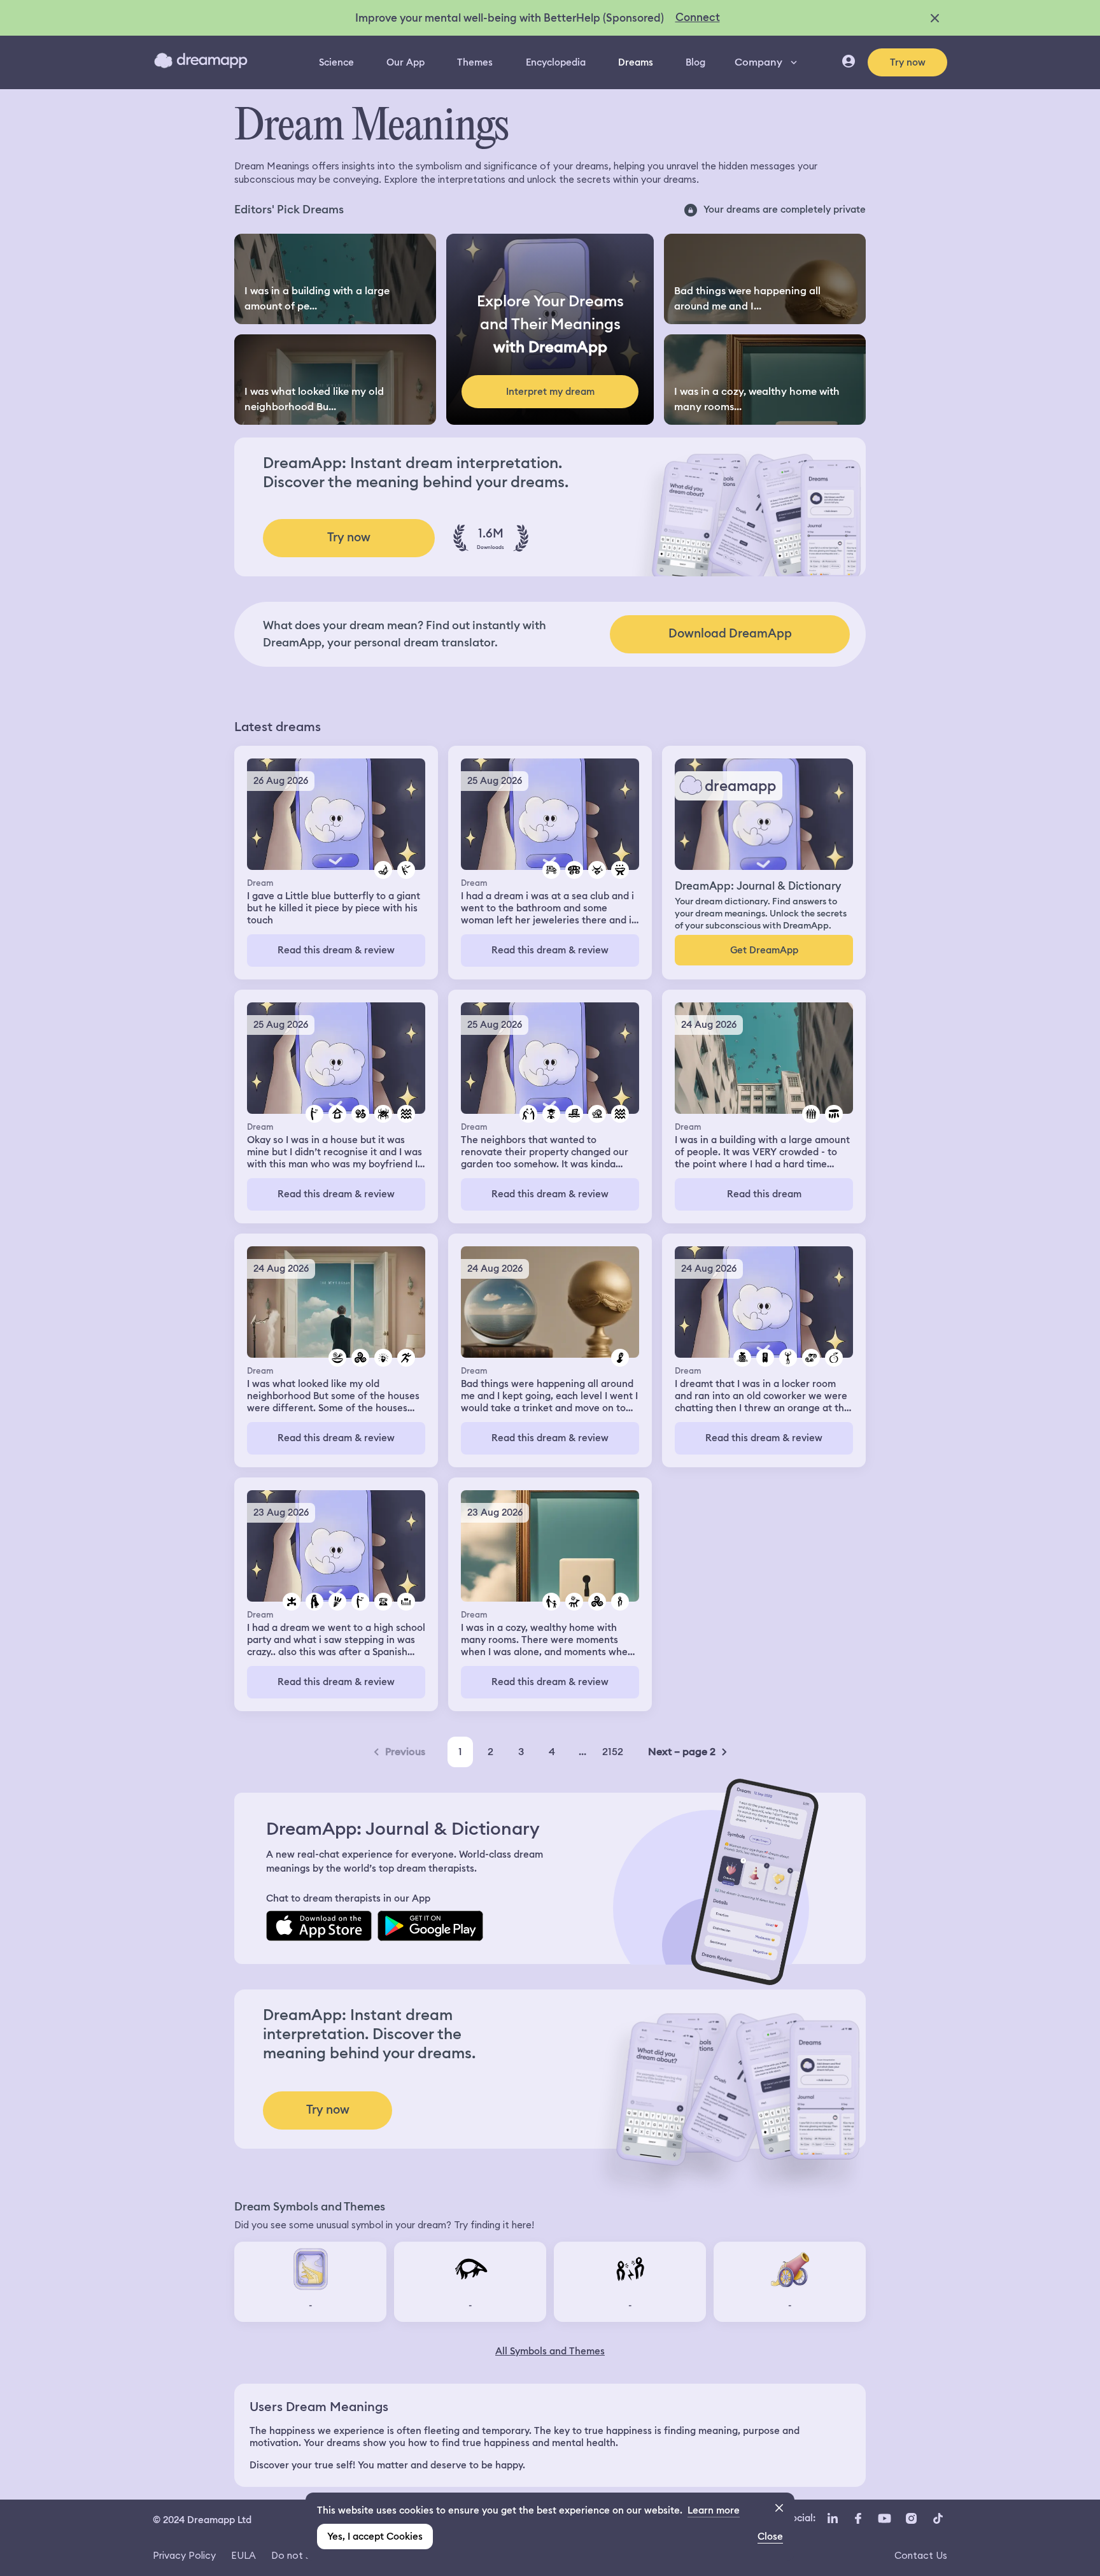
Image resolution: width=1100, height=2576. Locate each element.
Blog (695, 62)
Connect (698, 17)
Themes (475, 62)
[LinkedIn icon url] (833, 2519)
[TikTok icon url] (938, 2519)
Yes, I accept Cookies (375, 2537)
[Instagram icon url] (911, 2519)
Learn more (714, 2510)
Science (336, 62)
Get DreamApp (764, 950)
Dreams (636, 62)
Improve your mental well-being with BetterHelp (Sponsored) (510, 18)
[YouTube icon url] (884, 2519)
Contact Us (921, 2555)
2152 (613, 1752)
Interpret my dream (550, 392)
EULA (243, 2555)
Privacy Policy (184, 2555)
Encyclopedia (556, 62)
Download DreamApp (730, 633)
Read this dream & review (336, 950)
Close (770, 2537)
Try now (908, 62)
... (582, 1752)
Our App (405, 62)
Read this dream (764, 1194)
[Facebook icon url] (857, 2519)
